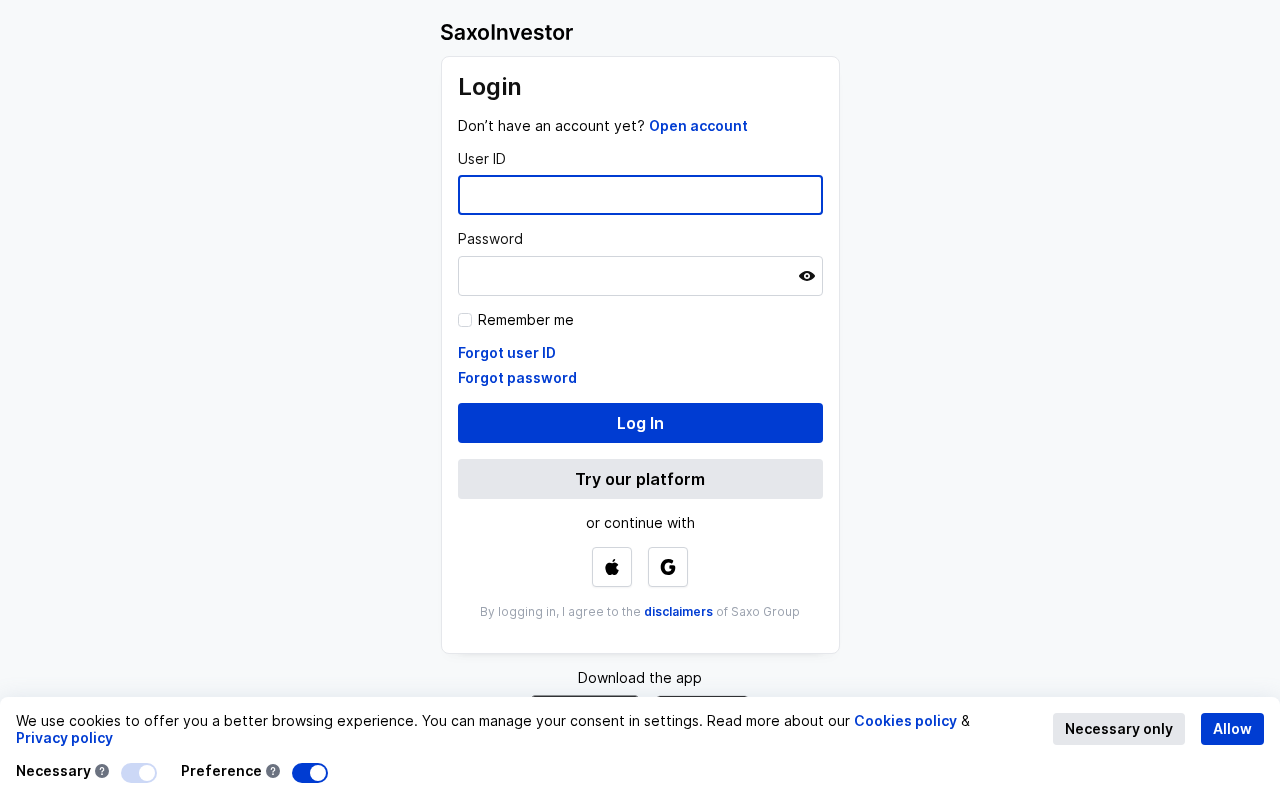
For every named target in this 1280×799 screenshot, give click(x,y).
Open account (698, 125)
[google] (668, 567)
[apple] (612, 567)
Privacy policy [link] (64, 737)
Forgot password (517, 377)
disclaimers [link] (678, 611)
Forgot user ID (507, 352)
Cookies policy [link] (905, 720)
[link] (698, 125)
